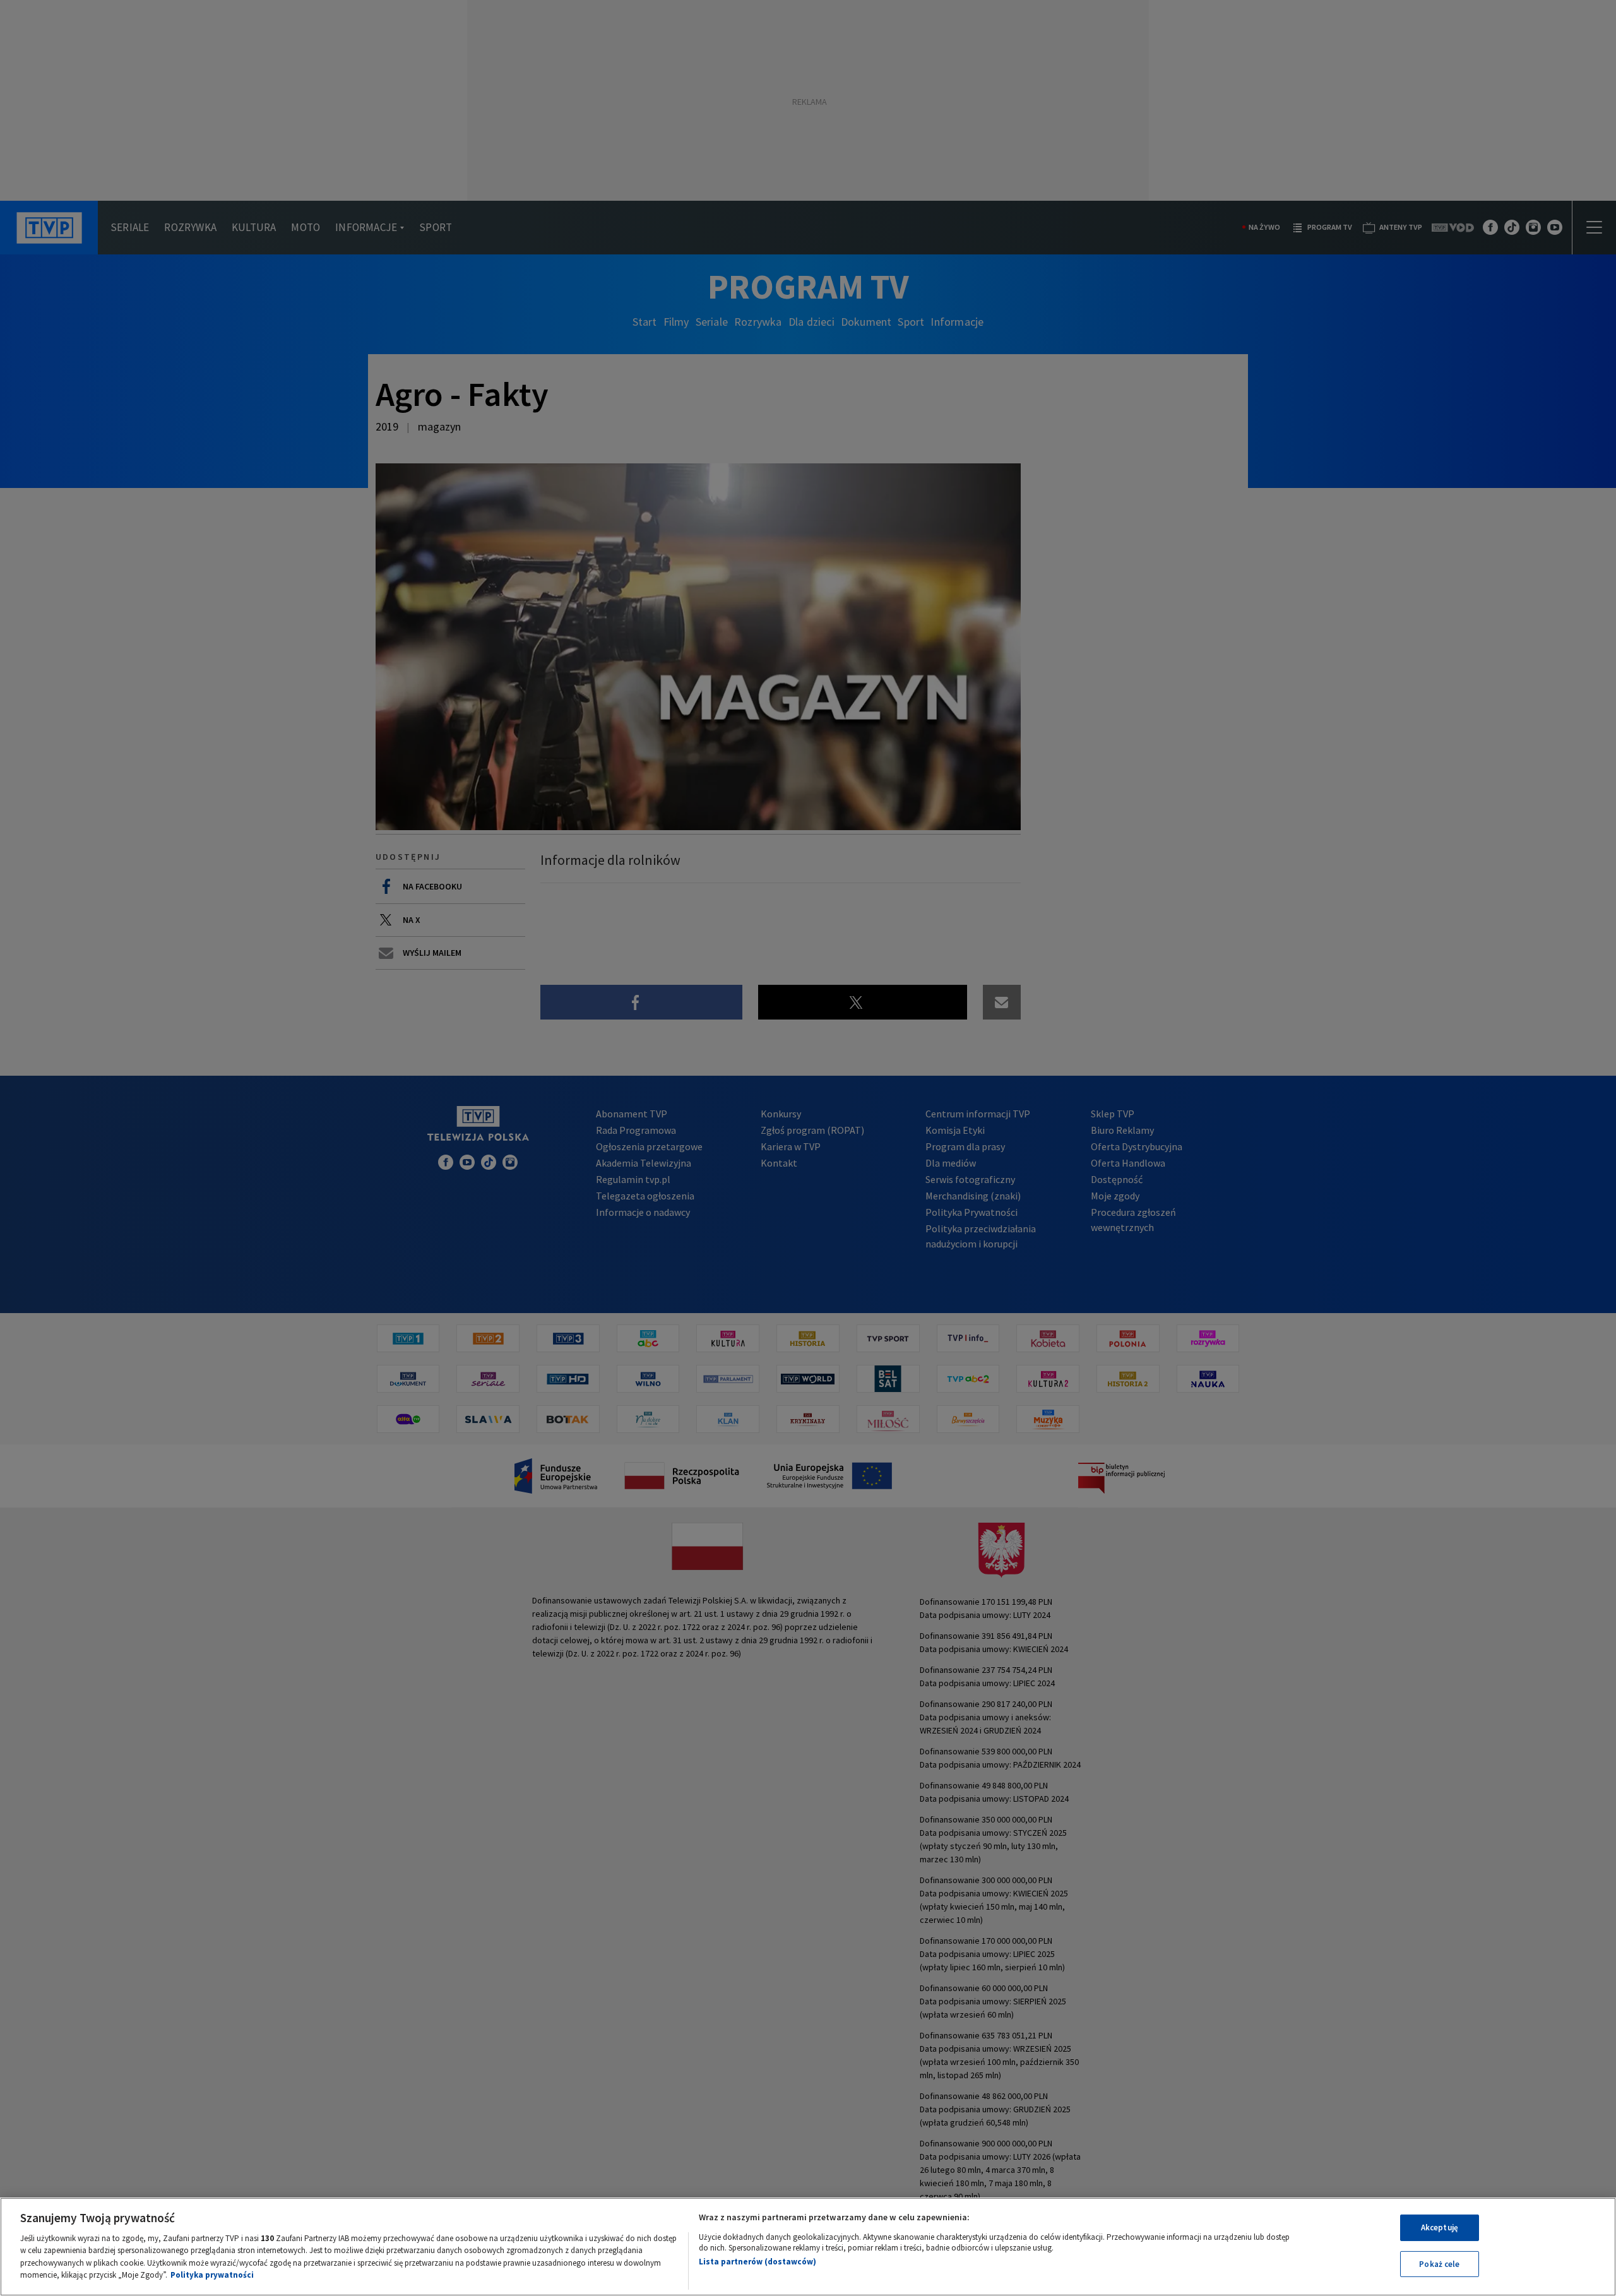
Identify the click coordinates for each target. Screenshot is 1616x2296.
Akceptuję (1440, 2228)
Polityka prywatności (212, 2275)
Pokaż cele (1439, 2263)
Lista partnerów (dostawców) (757, 2262)
